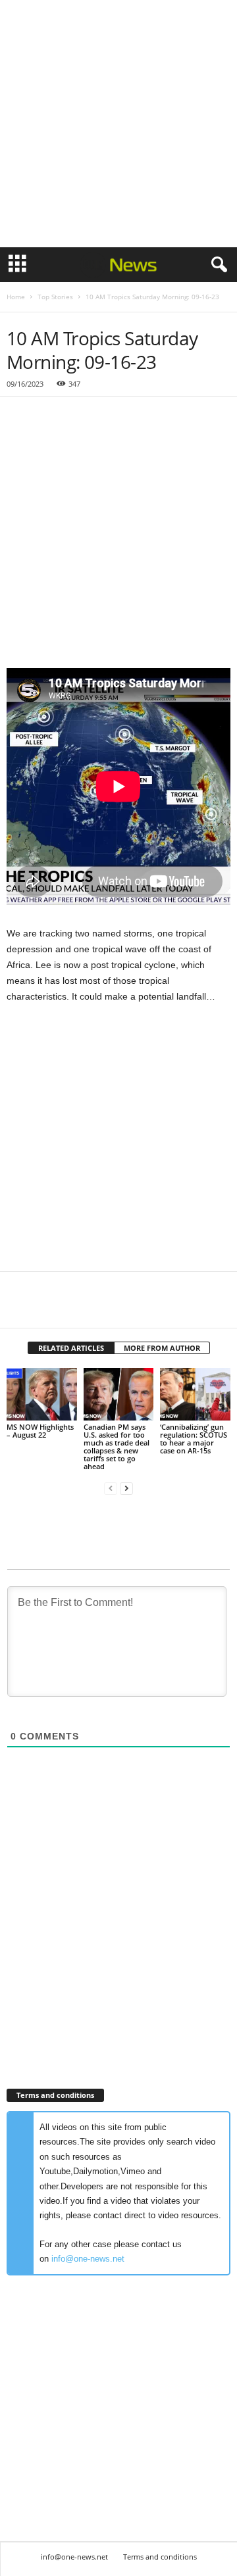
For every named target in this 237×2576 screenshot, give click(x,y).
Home (16, 297)
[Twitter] (50, 1308)
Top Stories (55, 297)
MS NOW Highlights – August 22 (40, 1431)
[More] (142, 1308)
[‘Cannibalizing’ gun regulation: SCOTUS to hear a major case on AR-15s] (195, 1394)
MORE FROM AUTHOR (162, 1348)
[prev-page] (111, 1489)
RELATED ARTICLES (71, 1348)
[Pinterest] (80, 1308)
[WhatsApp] (111, 1308)
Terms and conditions (160, 2557)
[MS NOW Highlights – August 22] (42, 1394)
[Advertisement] (118, 124)
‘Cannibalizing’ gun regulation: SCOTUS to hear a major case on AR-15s (194, 1439)
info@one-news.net (88, 2259)
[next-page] (126, 1489)
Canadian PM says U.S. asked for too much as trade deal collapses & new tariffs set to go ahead (117, 1446)
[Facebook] (20, 1308)
